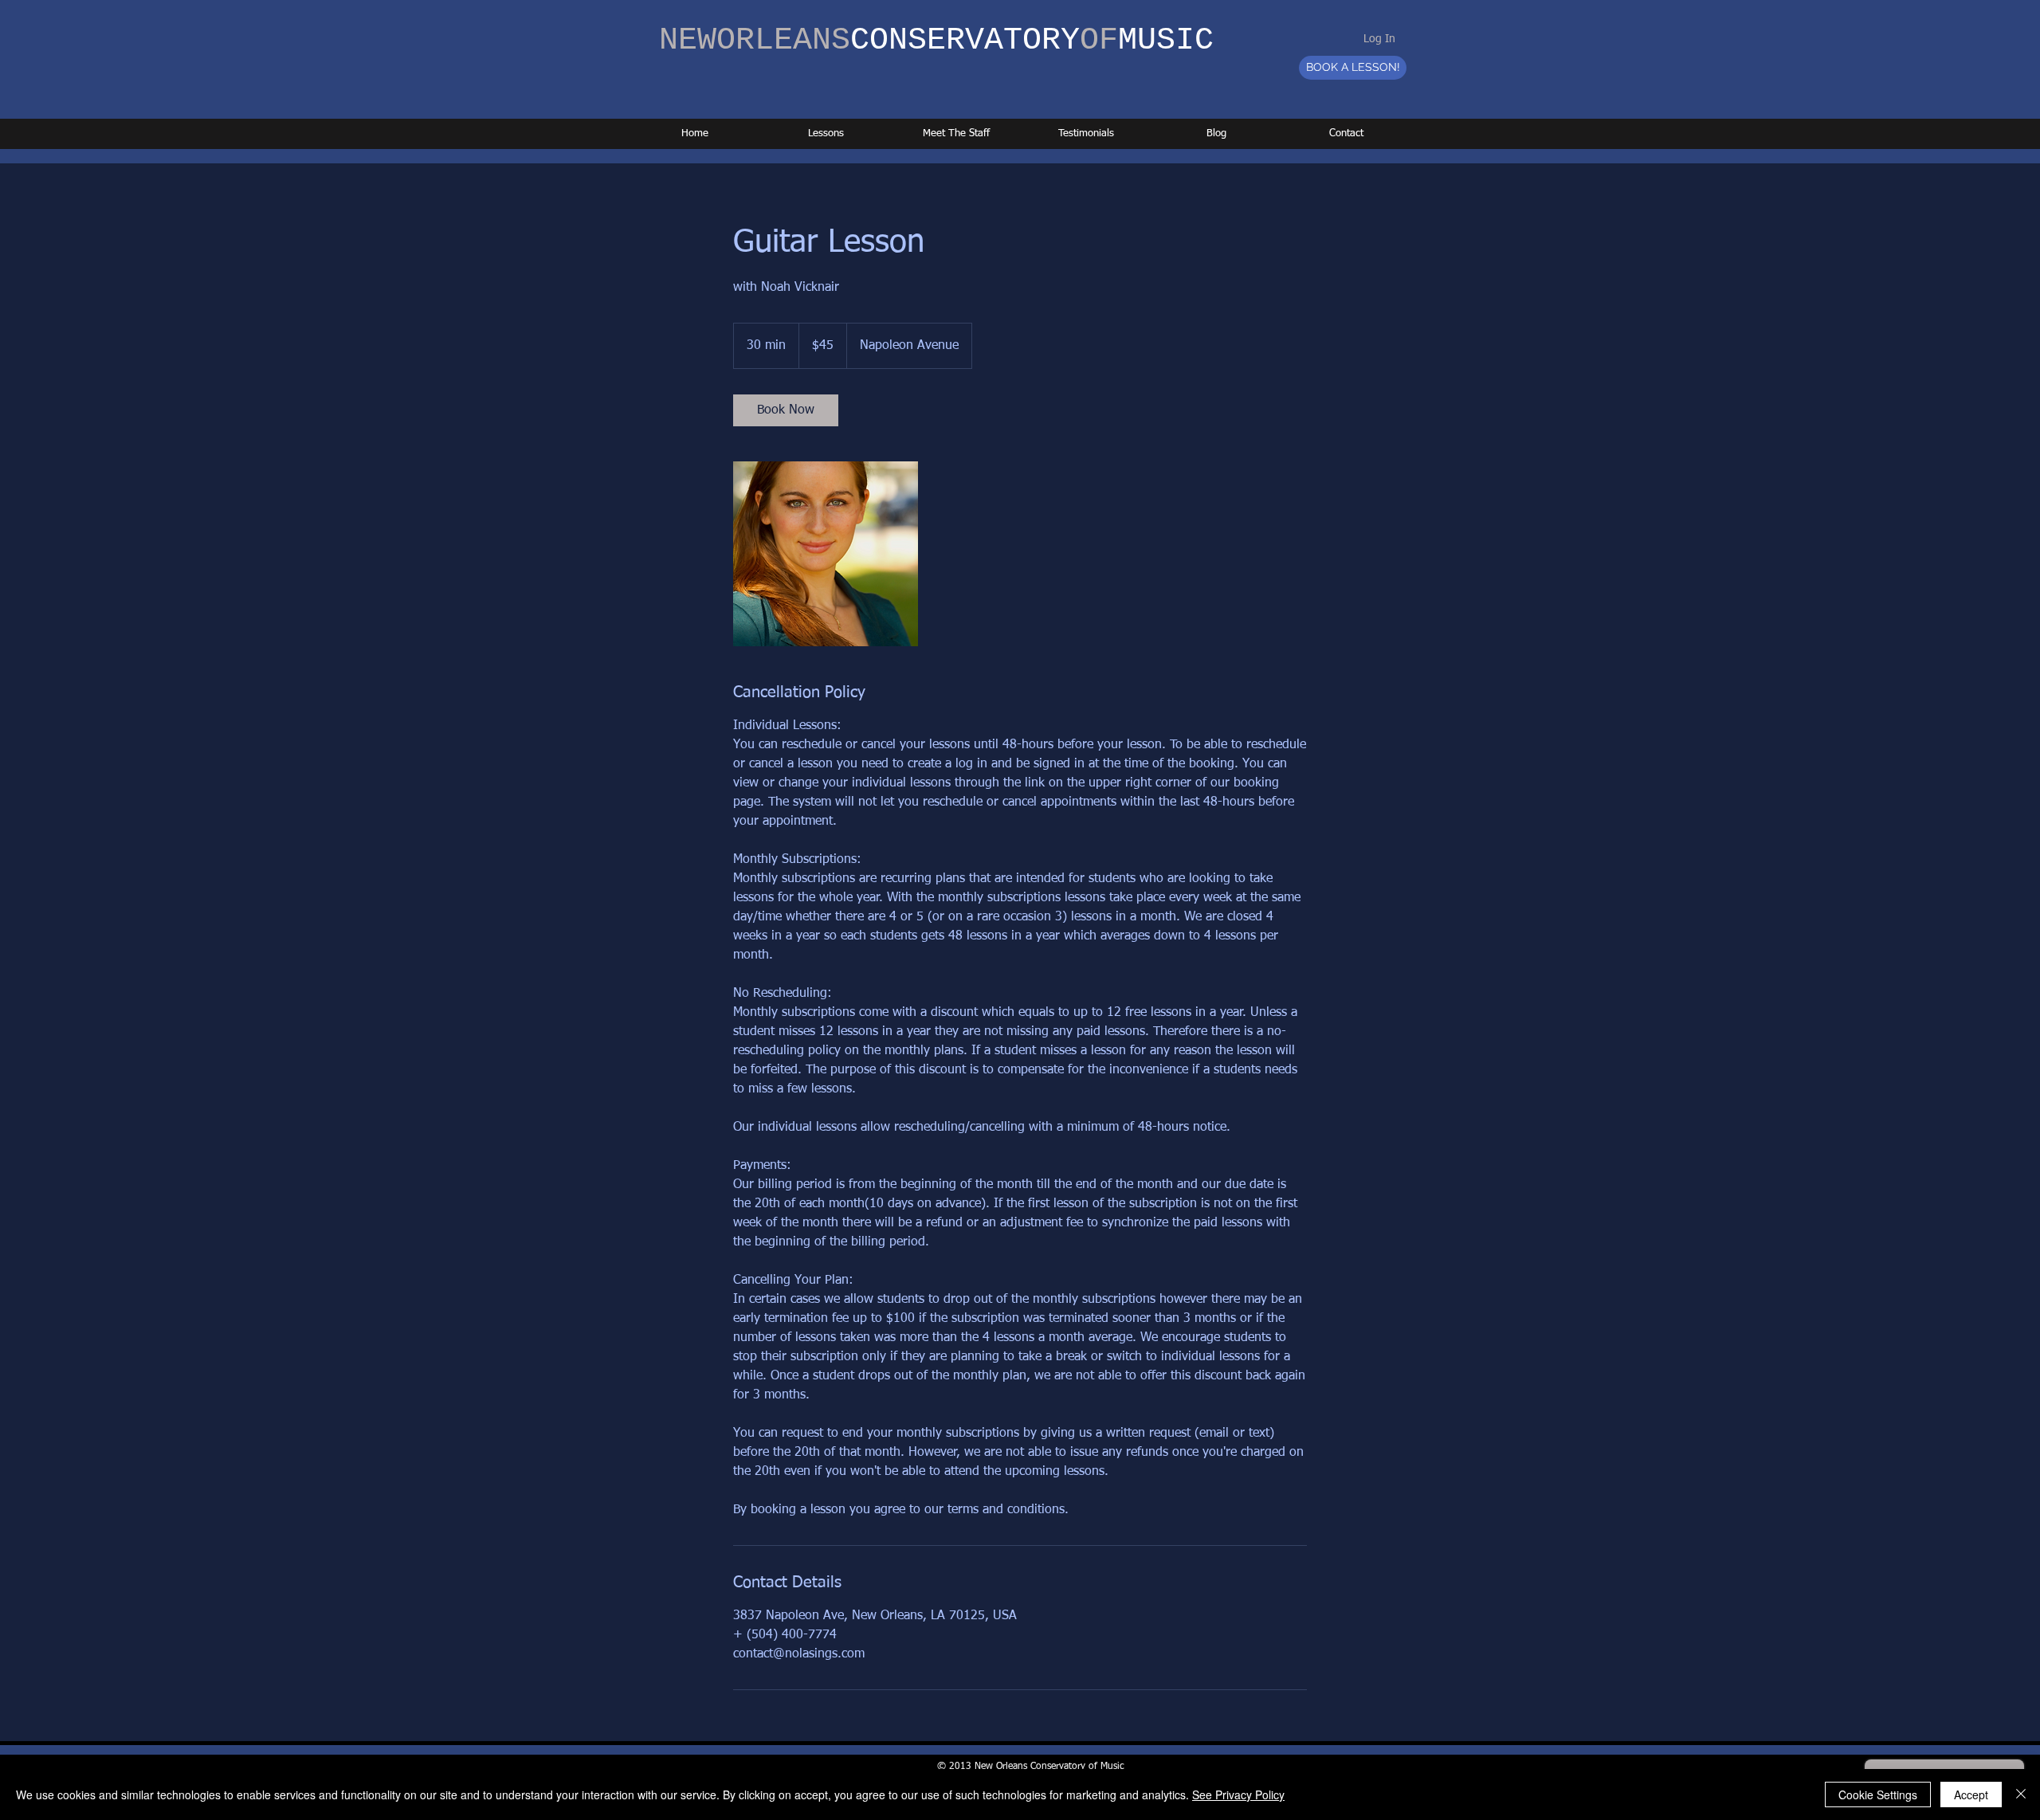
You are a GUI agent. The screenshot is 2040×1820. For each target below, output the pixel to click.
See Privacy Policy (1238, 1795)
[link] (786, 410)
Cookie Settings (1878, 1795)
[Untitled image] (826, 554)
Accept (1971, 1795)
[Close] (2021, 1795)
